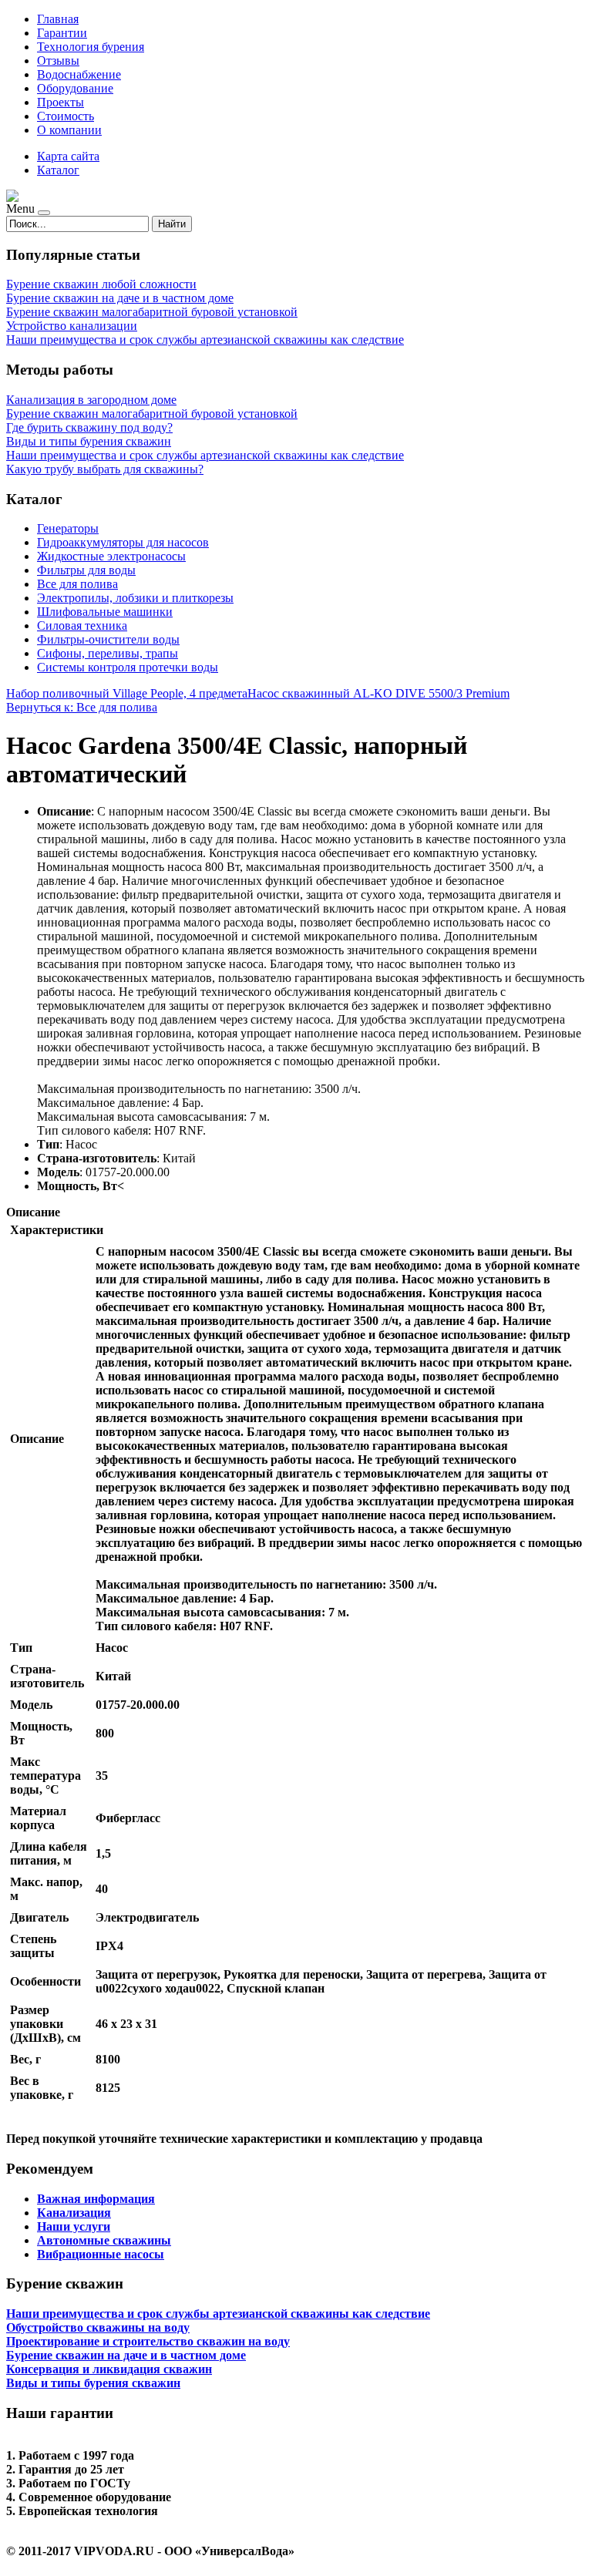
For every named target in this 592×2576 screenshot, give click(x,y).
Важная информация (96, 2199)
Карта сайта (68, 156)
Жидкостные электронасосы (111, 556)
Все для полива (77, 584)
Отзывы (58, 61)
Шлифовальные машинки (105, 612)
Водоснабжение (79, 74)
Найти (172, 224)
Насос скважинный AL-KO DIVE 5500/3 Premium (378, 693)
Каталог (58, 170)
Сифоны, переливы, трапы (108, 653)
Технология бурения (91, 47)
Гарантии (62, 33)
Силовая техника (82, 626)
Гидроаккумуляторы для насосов (123, 542)
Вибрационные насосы (101, 2254)
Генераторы (68, 528)
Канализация (74, 2213)
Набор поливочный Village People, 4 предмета (127, 693)
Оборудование (75, 88)
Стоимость (66, 116)
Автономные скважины (104, 2240)
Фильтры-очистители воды (108, 639)
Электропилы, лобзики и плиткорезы (135, 598)
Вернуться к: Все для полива (82, 707)
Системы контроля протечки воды (128, 667)
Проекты (61, 102)
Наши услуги (74, 2226)
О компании (69, 130)
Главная (58, 19)
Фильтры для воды (86, 570)
